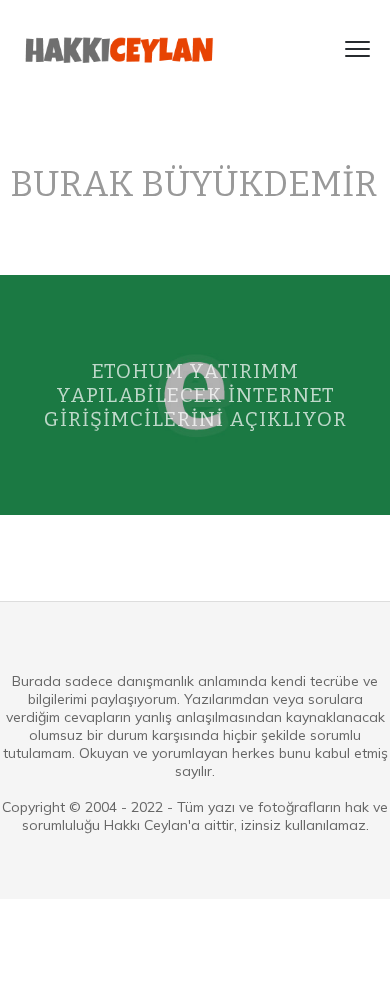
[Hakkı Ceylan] (120, 49)
